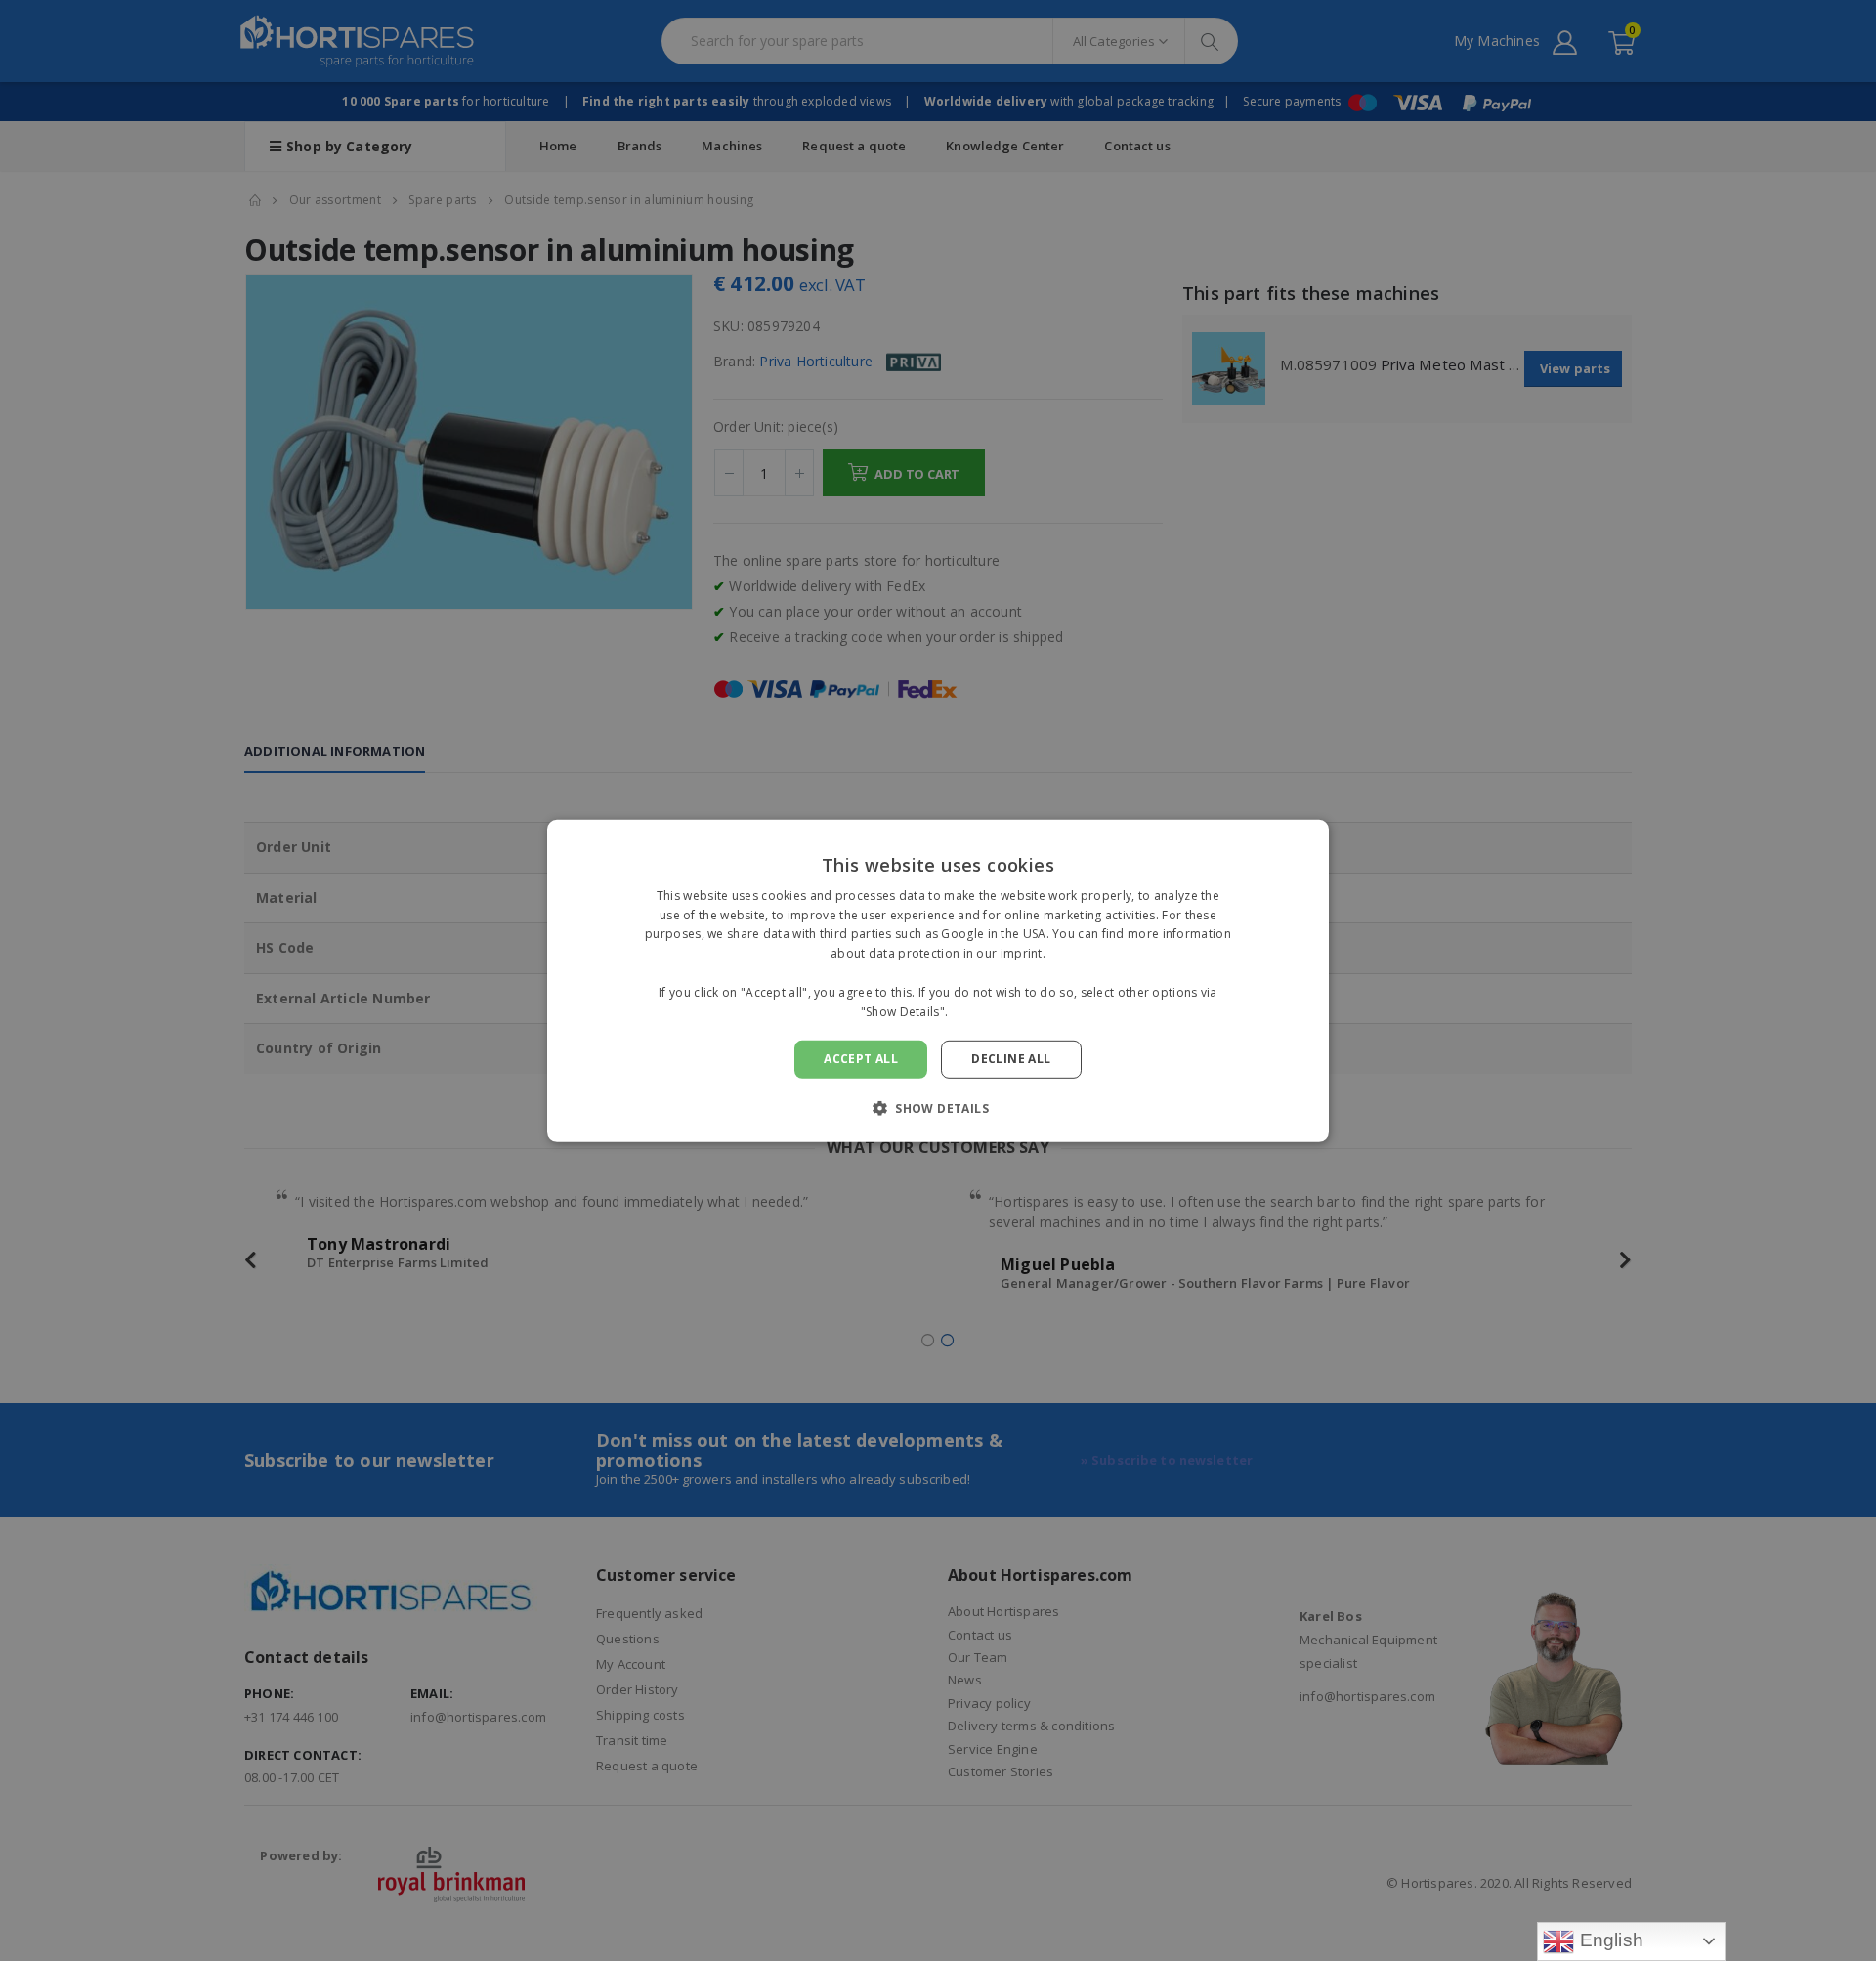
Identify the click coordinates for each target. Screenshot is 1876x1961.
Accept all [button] (861, 1059)
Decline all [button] (1011, 1059)
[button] (938, 1108)
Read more (984, 1011)
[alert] (938, 980)
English (1609, 1940)
